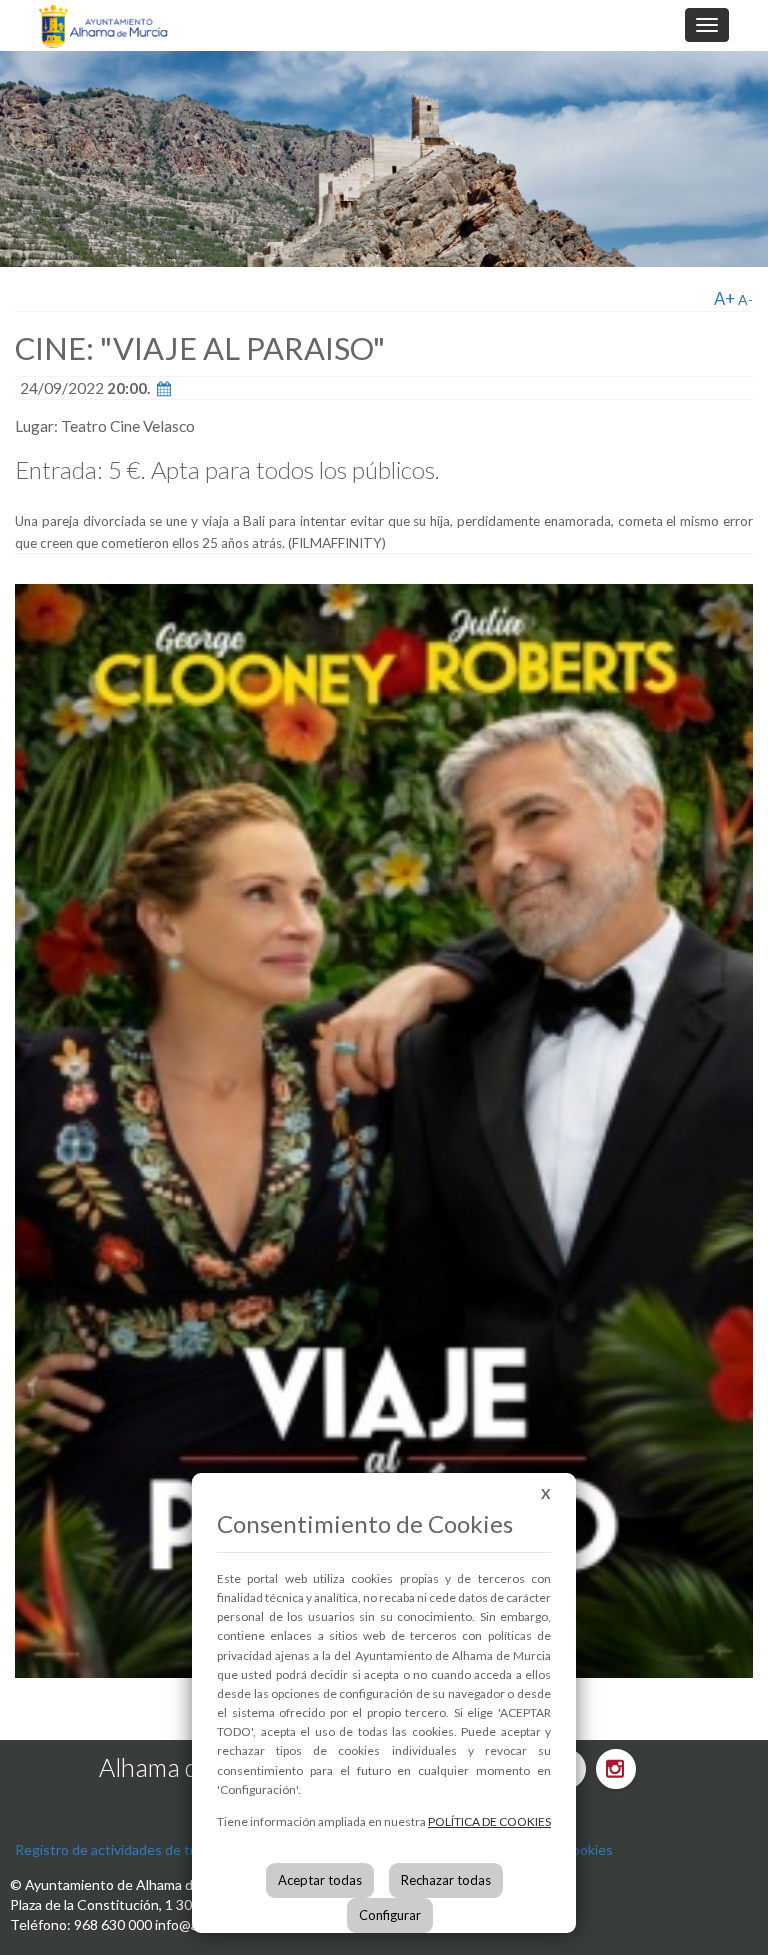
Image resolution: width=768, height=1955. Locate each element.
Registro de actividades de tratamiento (137, 1849)
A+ (724, 298)
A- (745, 299)
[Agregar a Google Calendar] (164, 388)
